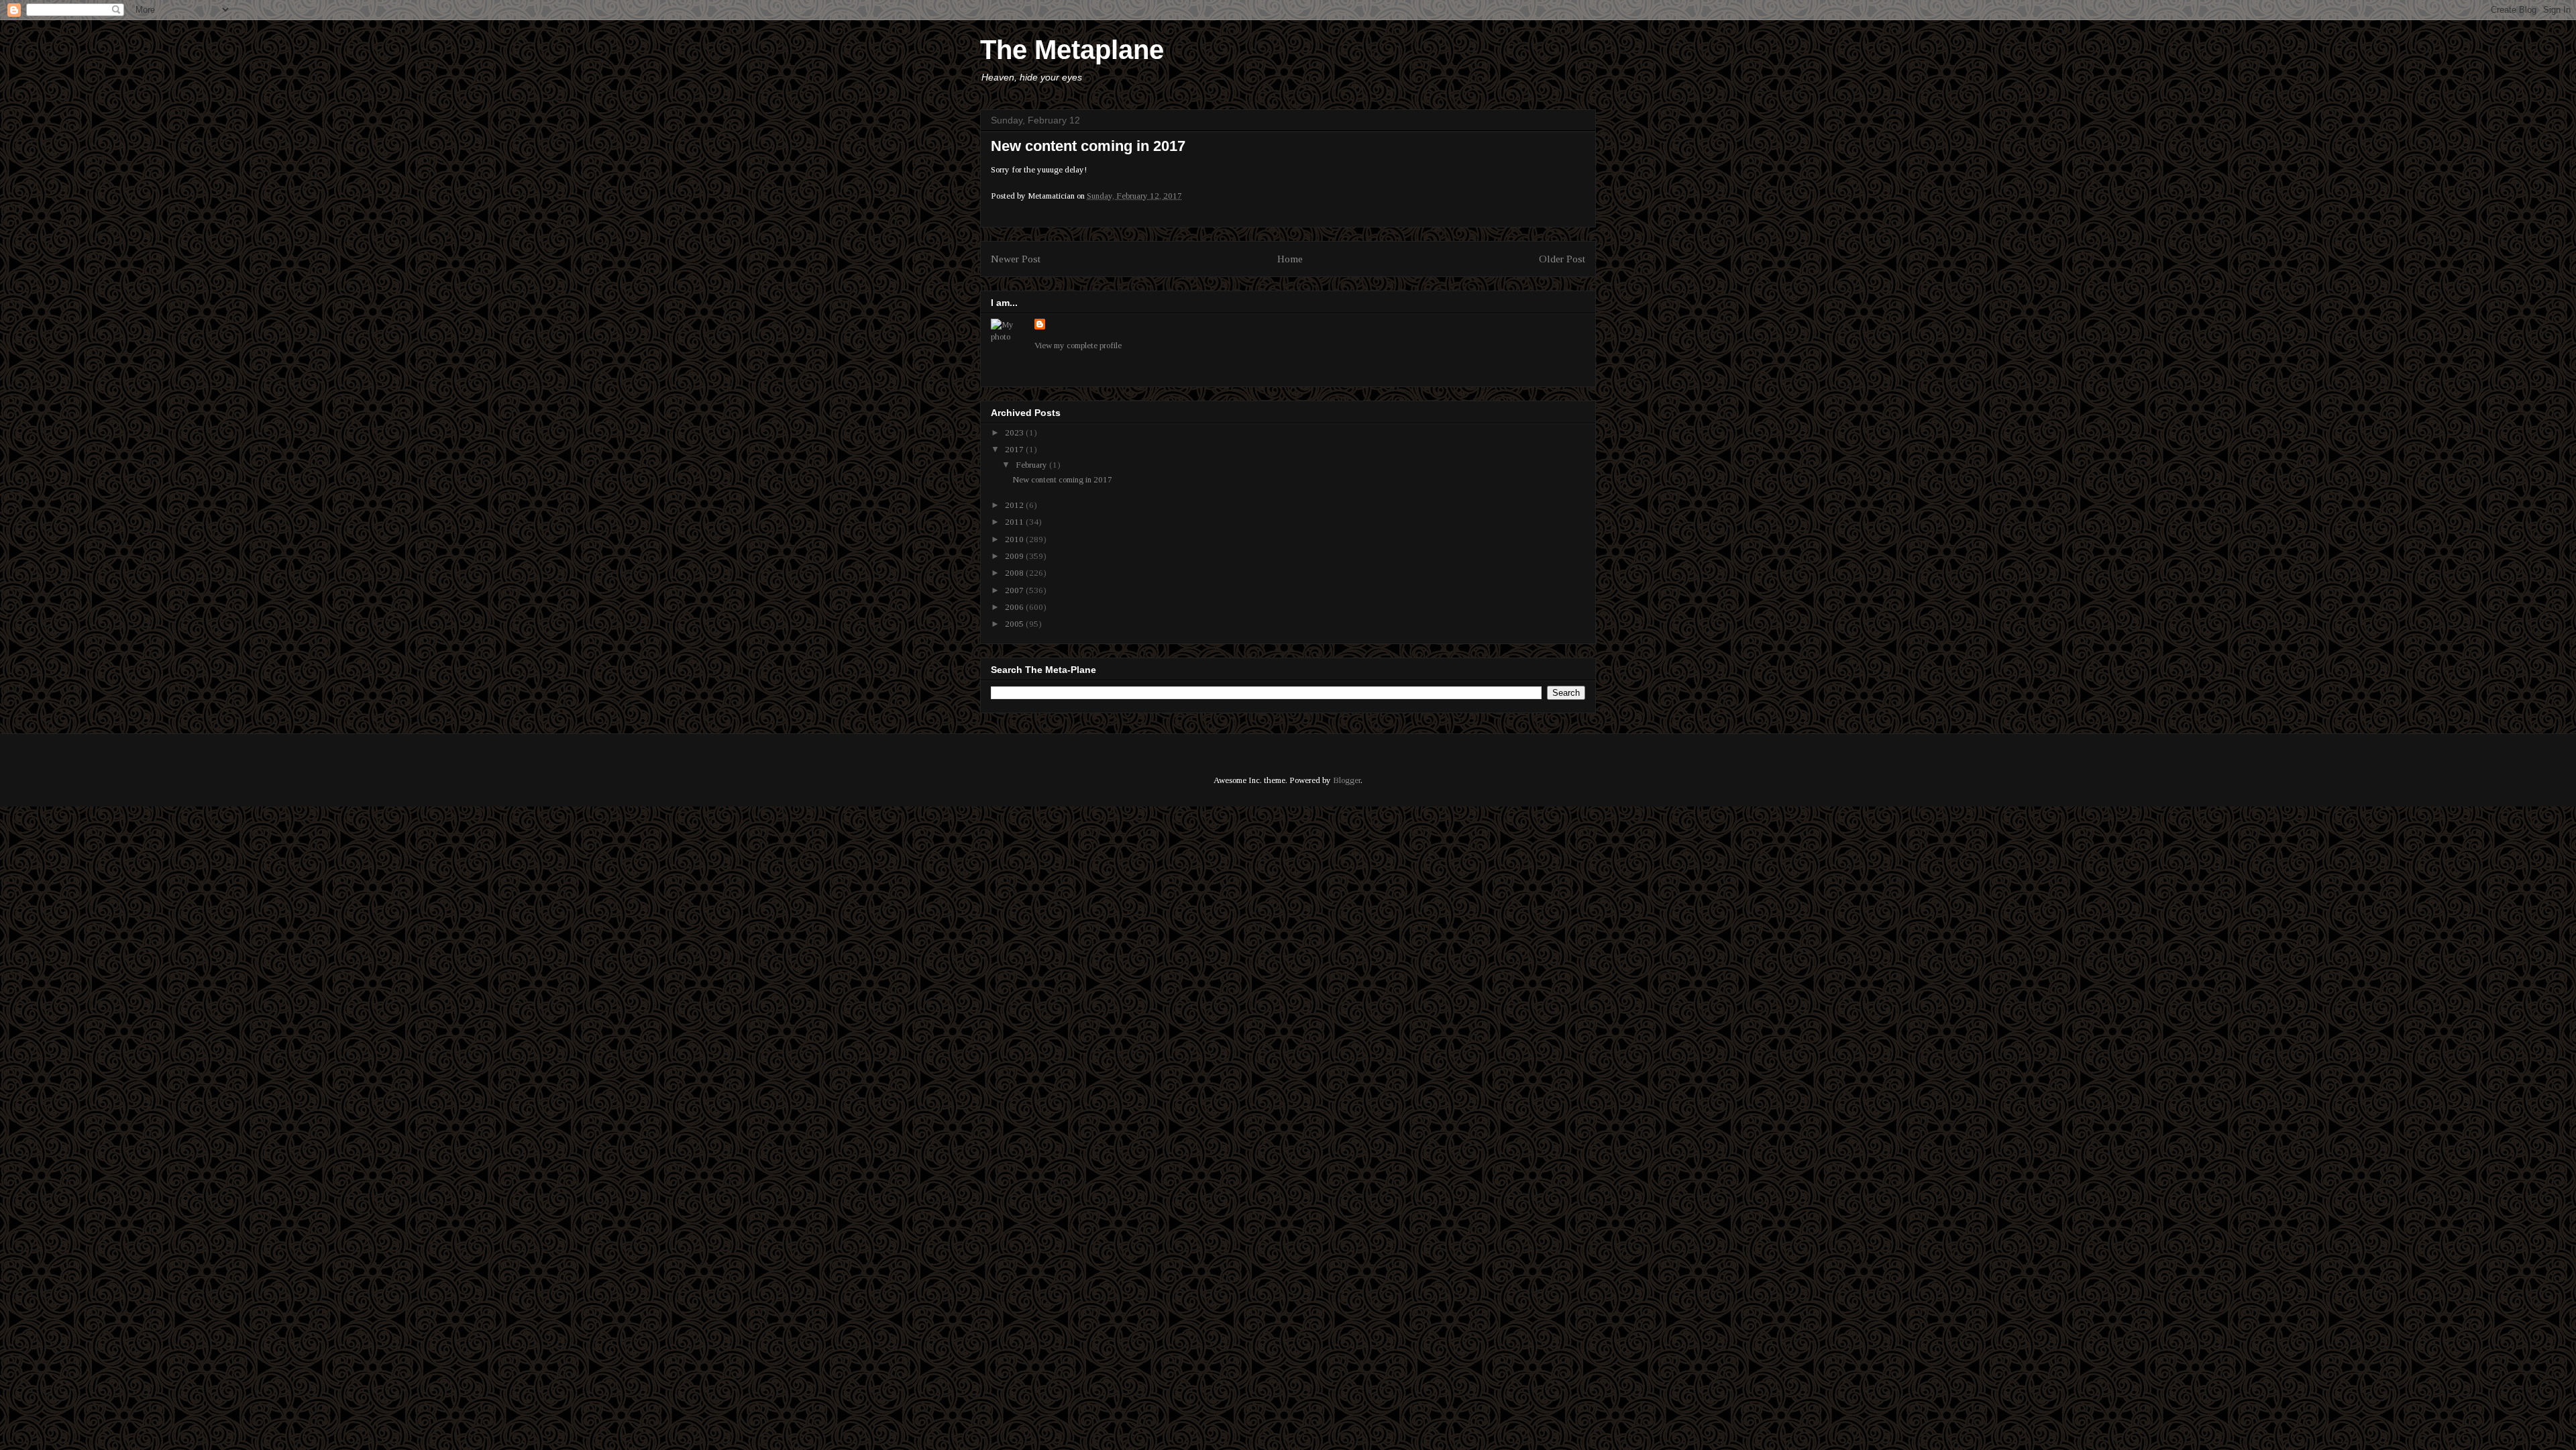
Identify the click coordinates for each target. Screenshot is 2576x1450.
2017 (1015, 449)
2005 (1015, 624)
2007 (1015, 590)
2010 (1015, 539)
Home (1290, 259)
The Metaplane (1072, 50)
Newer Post (1016, 259)
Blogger (1347, 780)
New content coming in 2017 (1062, 479)
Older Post (1562, 259)
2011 (1015, 522)
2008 (1015, 573)
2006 (1015, 607)
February (1032, 465)
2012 (1015, 505)
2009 (1015, 556)
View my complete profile (1078, 345)
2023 (1015, 432)
